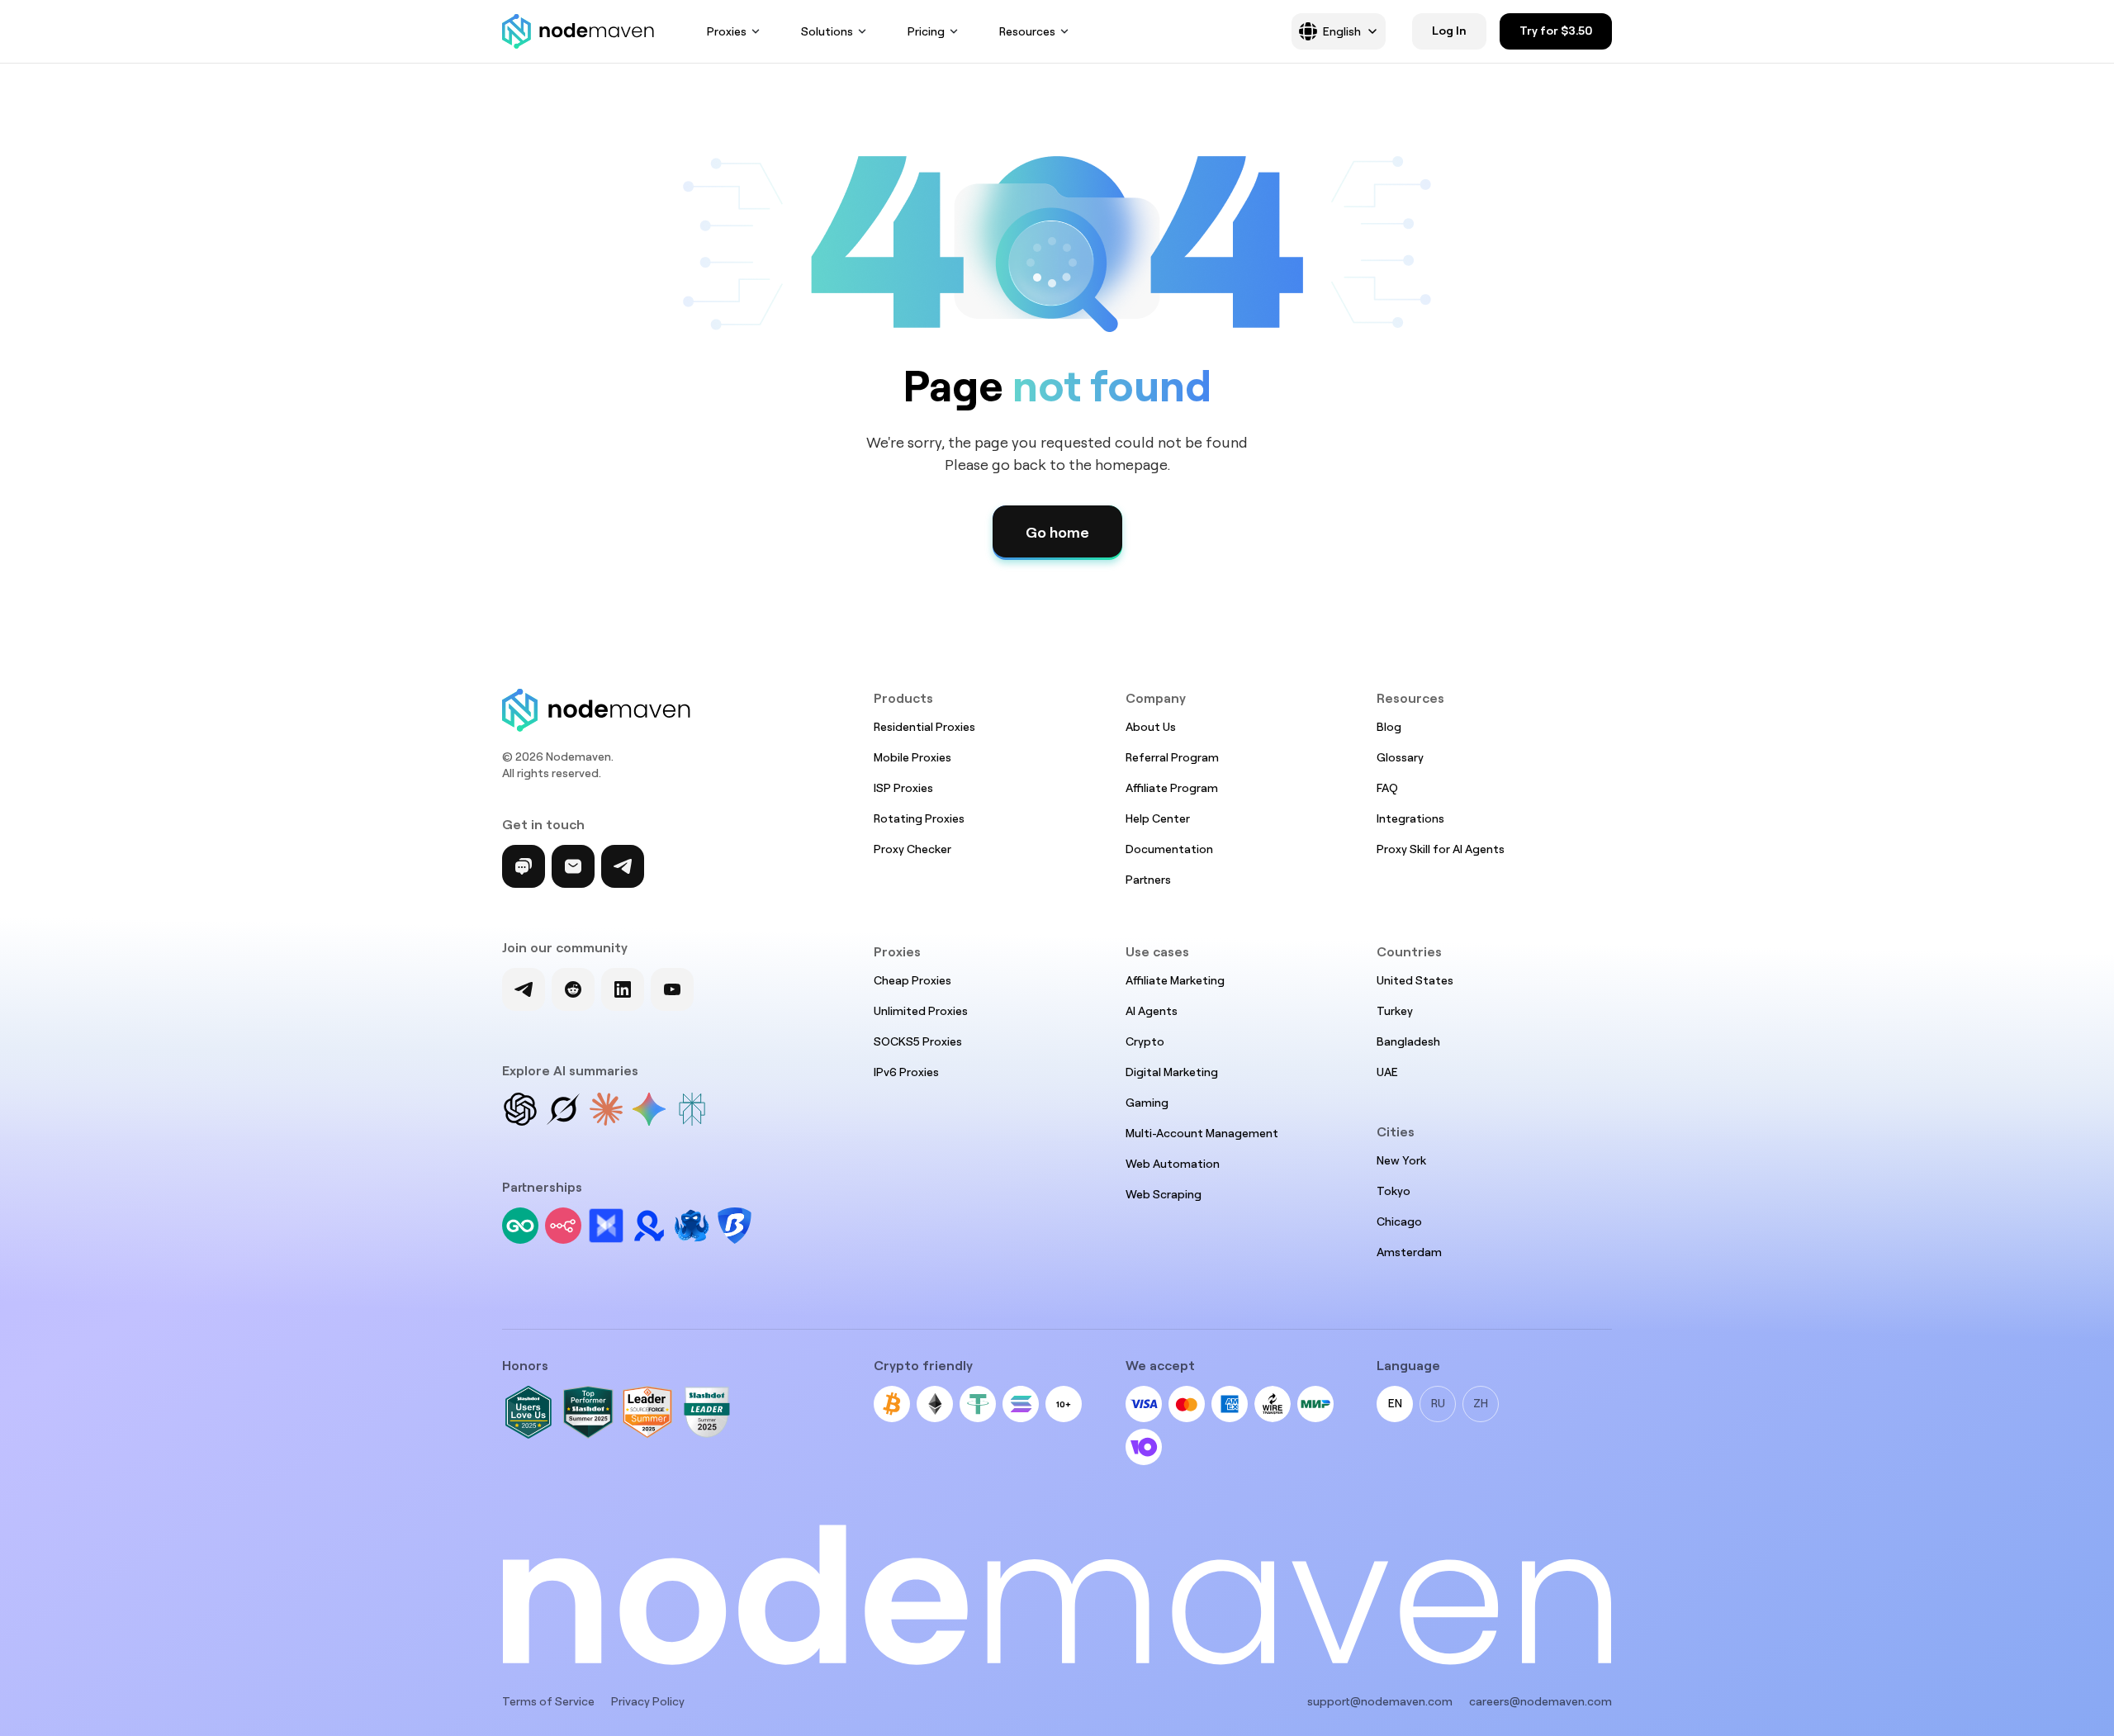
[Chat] (524, 866)
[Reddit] (573, 989)
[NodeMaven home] (578, 31)
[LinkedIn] (623, 989)
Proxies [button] (727, 31)
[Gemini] (649, 1109)
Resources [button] (1027, 31)
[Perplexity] (692, 1109)
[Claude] (606, 1109)
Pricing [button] (926, 31)
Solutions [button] (827, 31)
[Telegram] (623, 866)
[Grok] (563, 1109)
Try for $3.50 (1556, 31)
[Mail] (573, 866)
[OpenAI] (520, 1109)
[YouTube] (672, 989)
